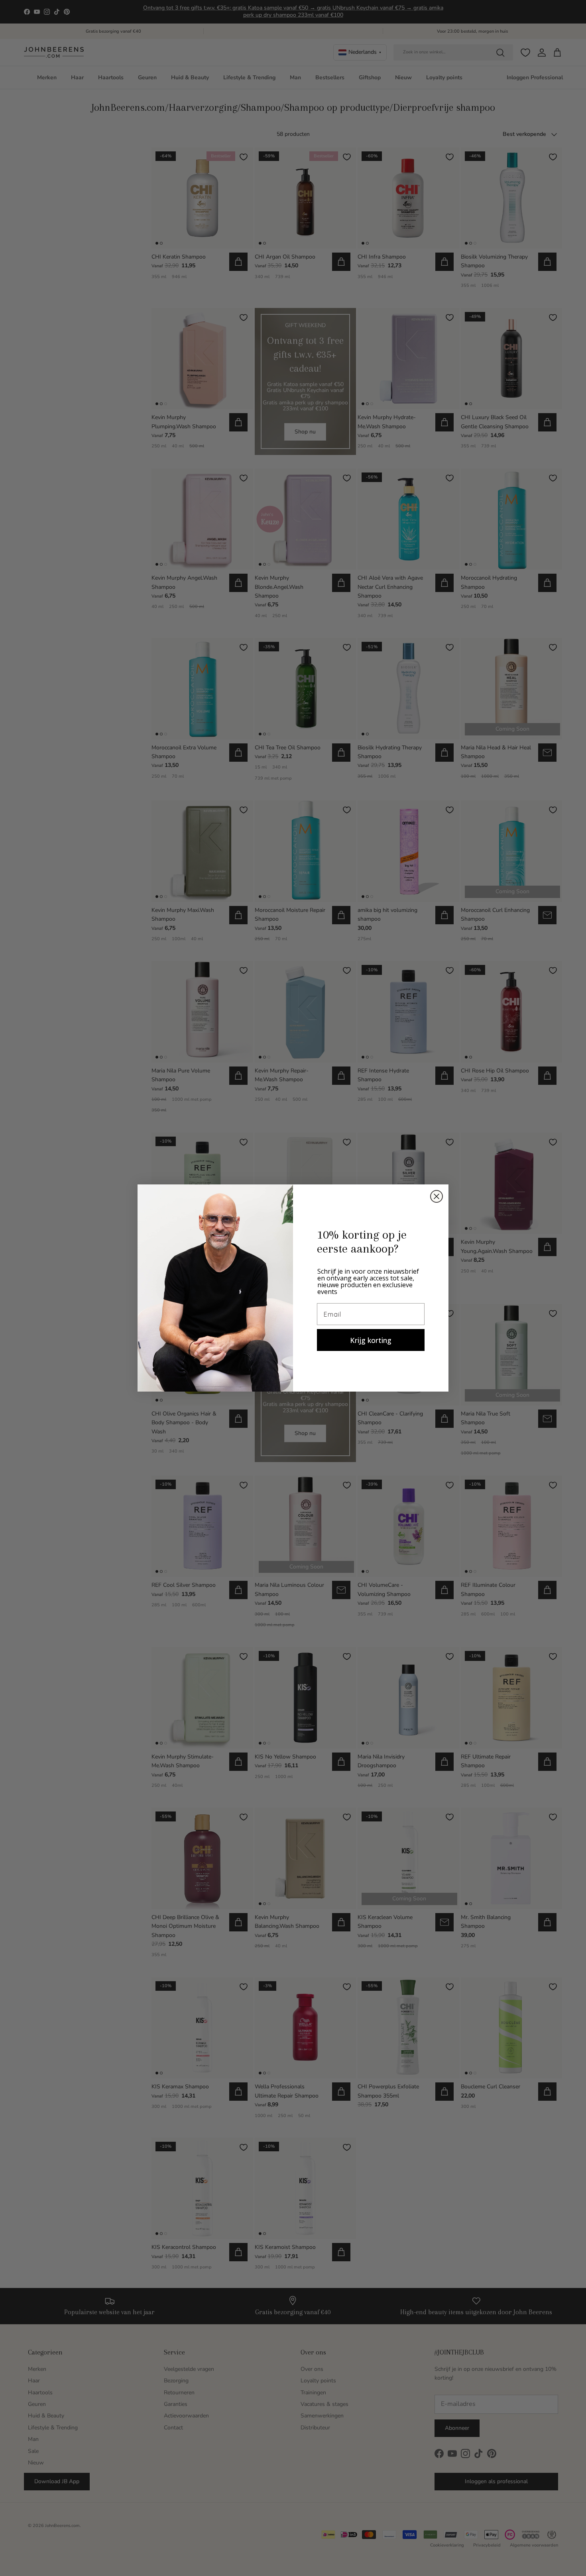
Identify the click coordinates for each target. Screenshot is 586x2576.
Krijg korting (371, 1340)
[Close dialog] (437, 1196)
